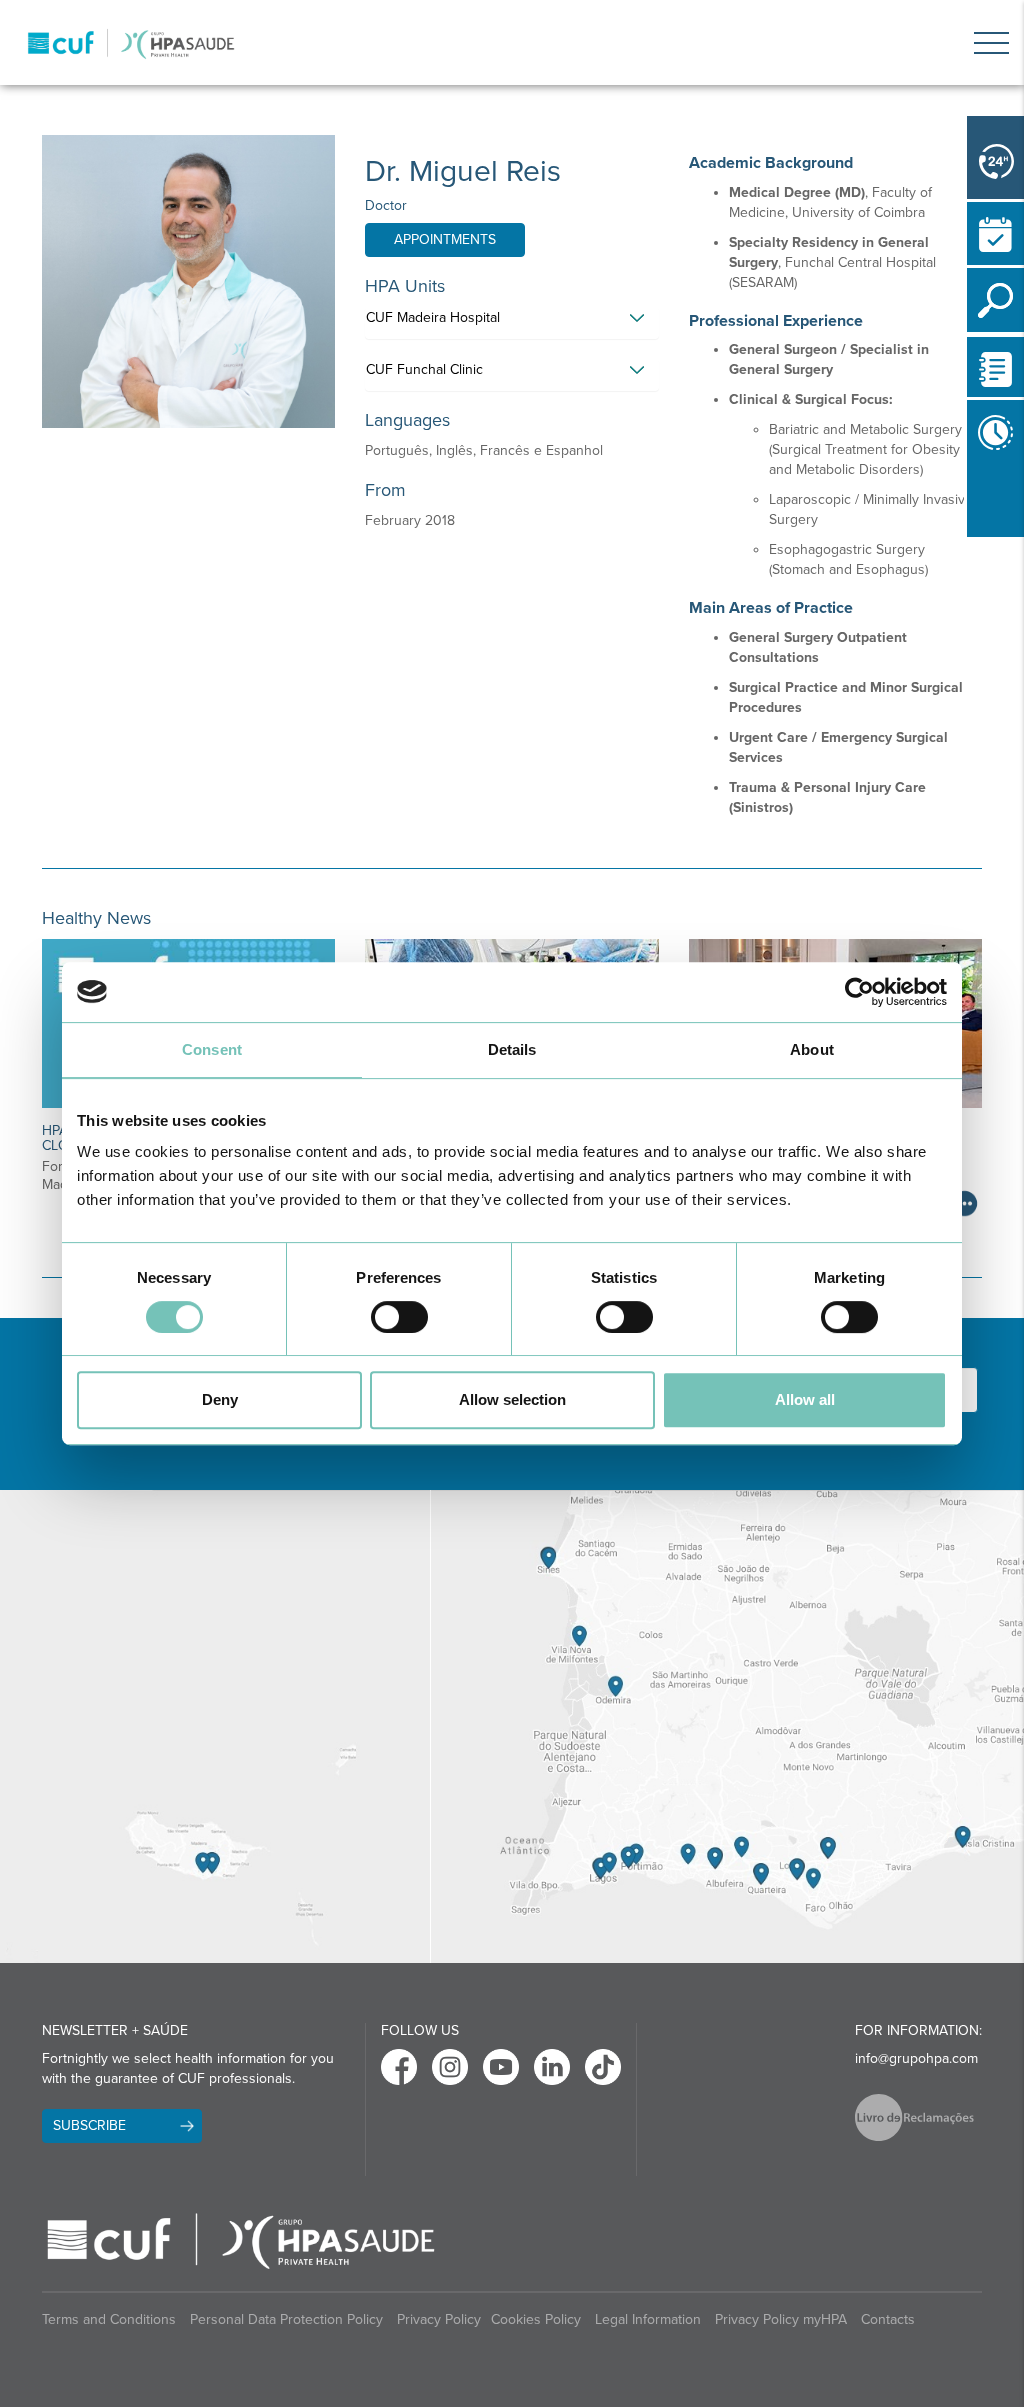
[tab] (511, 323)
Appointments (445, 239)
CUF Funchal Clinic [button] (424, 369)
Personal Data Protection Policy (286, 2319)
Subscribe (89, 2125)
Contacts (888, 2319)
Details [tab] (512, 1049)
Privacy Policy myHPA (781, 2319)
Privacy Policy (439, 2319)
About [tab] (812, 1049)
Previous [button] (972, 500)
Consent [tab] (212, 1049)
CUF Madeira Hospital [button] (433, 317)
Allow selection (512, 1399)
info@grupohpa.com (916, 2058)
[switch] (399, 1317)
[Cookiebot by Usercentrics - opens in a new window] (859, 992)
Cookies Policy (536, 2319)
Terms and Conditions (109, 2319)
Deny (220, 1399)
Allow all (805, 1399)
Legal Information (648, 2319)
